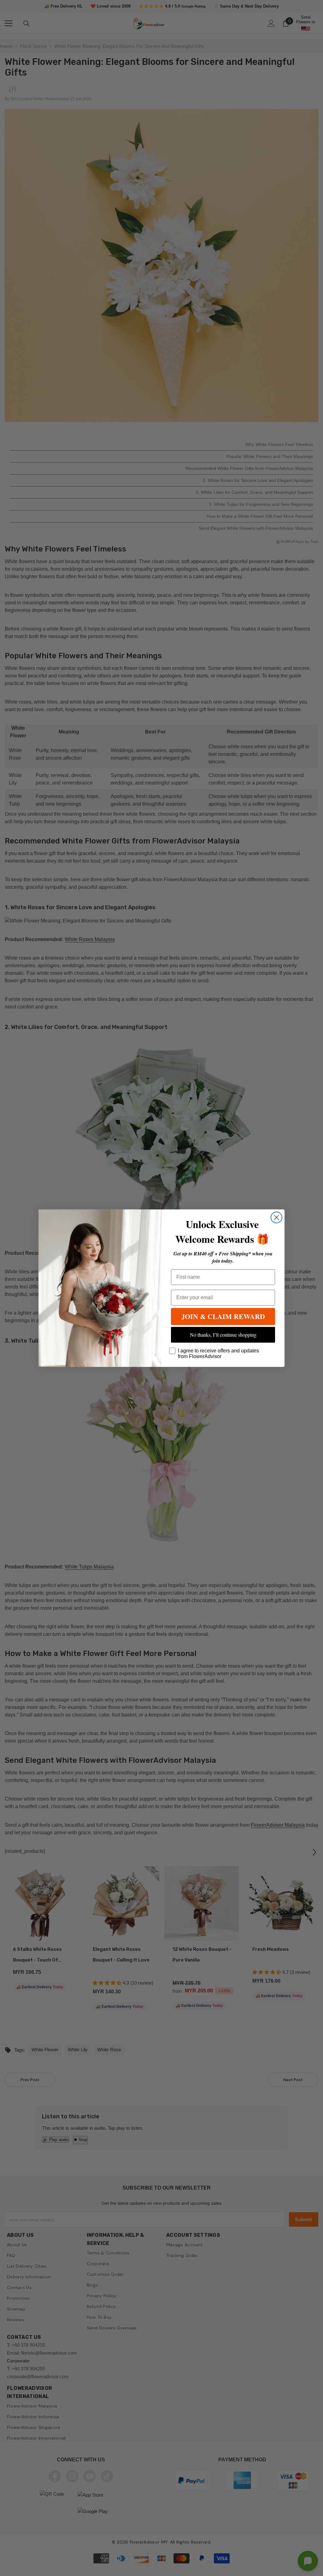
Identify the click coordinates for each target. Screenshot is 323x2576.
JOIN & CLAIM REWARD (223, 1316)
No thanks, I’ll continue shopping (223, 1335)
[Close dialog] (276, 1217)
